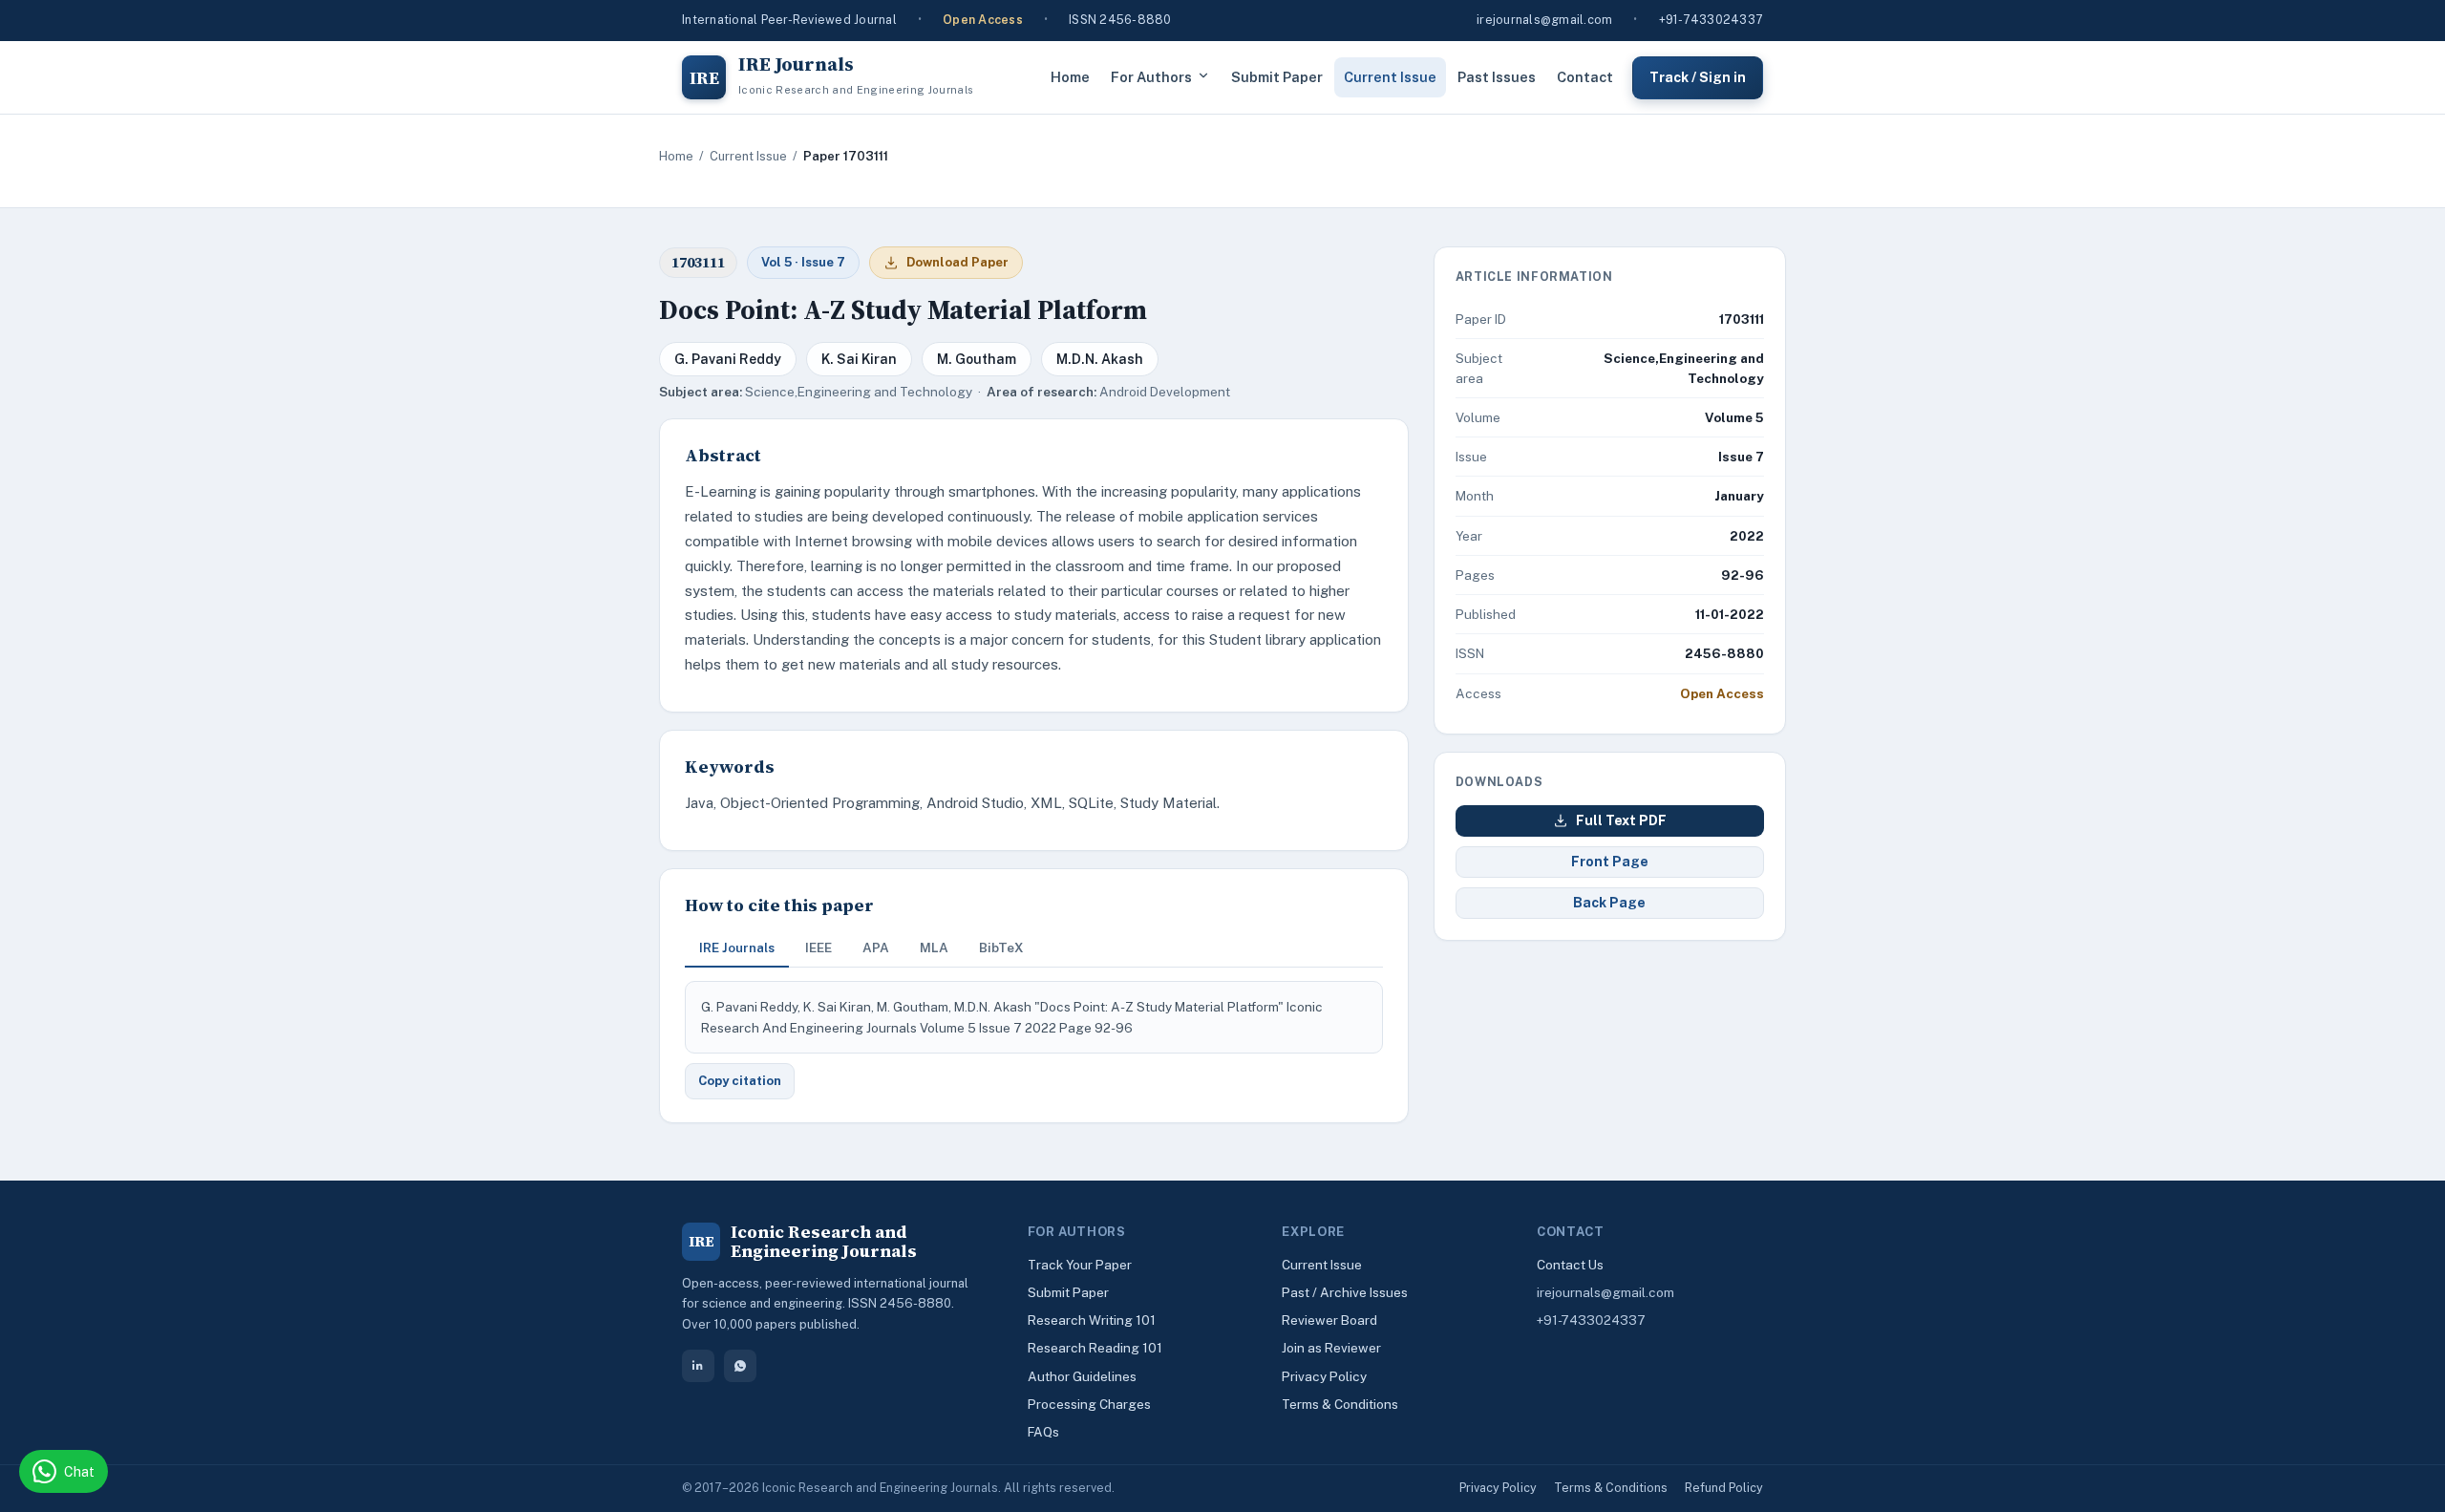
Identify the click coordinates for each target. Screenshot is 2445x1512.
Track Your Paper (1080, 1265)
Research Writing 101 (1092, 1320)
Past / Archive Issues (1345, 1292)
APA (876, 948)
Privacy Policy (1324, 1376)
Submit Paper (1277, 77)
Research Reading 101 (1095, 1348)
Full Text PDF (1621, 820)
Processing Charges (1089, 1404)
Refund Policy (1724, 1488)
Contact (1585, 77)
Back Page (1609, 903)
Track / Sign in (1698, 76)
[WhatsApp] (740, 1366)
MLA (934, 948)
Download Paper (957, 262)
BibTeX (1001, 948)
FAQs (1043, 1432)
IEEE (819, 948)
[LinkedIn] (698, 1366)
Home (1070, 77)
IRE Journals (737, 948)
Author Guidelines (1082, 1376)
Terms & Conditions (1340, 1404)
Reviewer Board (1329, 1320)
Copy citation (740, 1081)
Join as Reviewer (1331, 1348)
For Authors (1151, 77)
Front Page (1610, 862)
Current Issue (1390, 77)
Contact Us (1570, 1265)
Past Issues (1497, 77)
